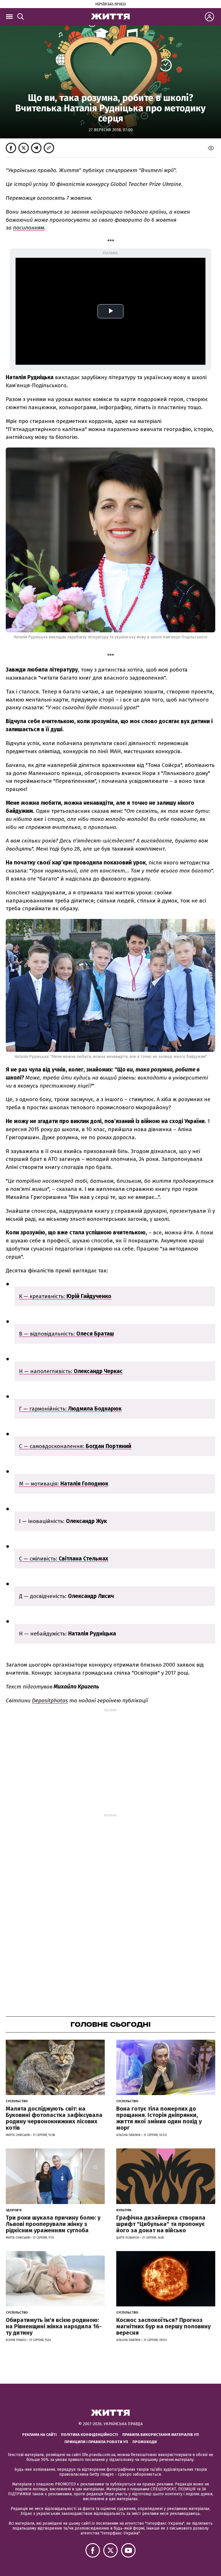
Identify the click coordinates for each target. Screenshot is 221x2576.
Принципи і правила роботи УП (96, 2442)
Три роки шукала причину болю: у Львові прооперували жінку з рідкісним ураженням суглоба (53, 2224)
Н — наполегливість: (71, 1371)
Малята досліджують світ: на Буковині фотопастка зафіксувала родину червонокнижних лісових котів (54, 2118)
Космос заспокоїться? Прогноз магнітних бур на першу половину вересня (163, 2326)
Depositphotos (50, 1700)
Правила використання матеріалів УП (161, 2435)
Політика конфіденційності (89, 2435)
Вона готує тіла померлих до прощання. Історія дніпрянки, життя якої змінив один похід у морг (159, 2118)
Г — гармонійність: (70, 1409)
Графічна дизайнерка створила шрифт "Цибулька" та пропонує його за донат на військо (161, 2224)
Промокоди (145, 2442)
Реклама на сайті (39, 2435)
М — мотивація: (64, 1484)
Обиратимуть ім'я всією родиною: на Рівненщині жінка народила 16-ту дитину (54, 2326)
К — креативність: (65, 1296)
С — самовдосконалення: (75, 1446)
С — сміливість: (64, 1559)
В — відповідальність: (66, 1334)
